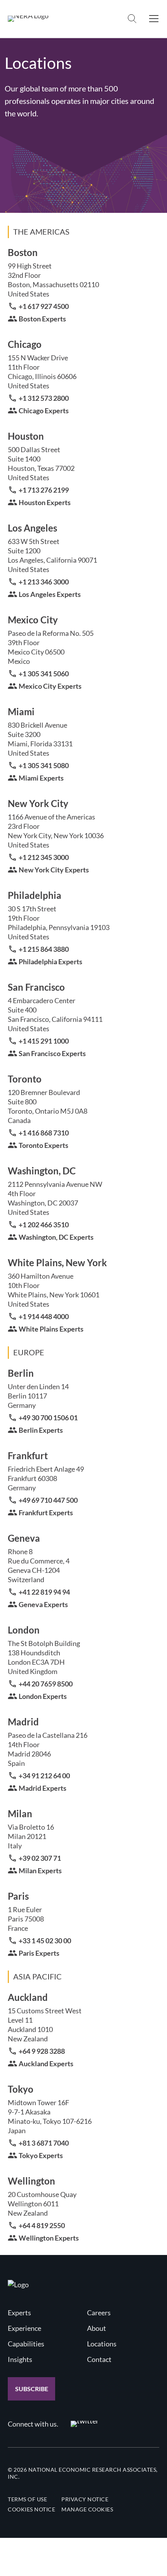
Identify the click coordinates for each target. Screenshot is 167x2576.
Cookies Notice (31, 2509)
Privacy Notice (85, 2499)
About (97, 2328)
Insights (20, 2359)
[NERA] (28, 19)
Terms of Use (27, 2499)
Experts (19, 2313)
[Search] (132, 19)
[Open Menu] (154, 19)
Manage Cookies (87, 2509)
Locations (102, 2344)
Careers (99, 2313)
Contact (99, 2359)
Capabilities (26, 2344)
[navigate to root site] (18, 2285)
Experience (24, 2328)
